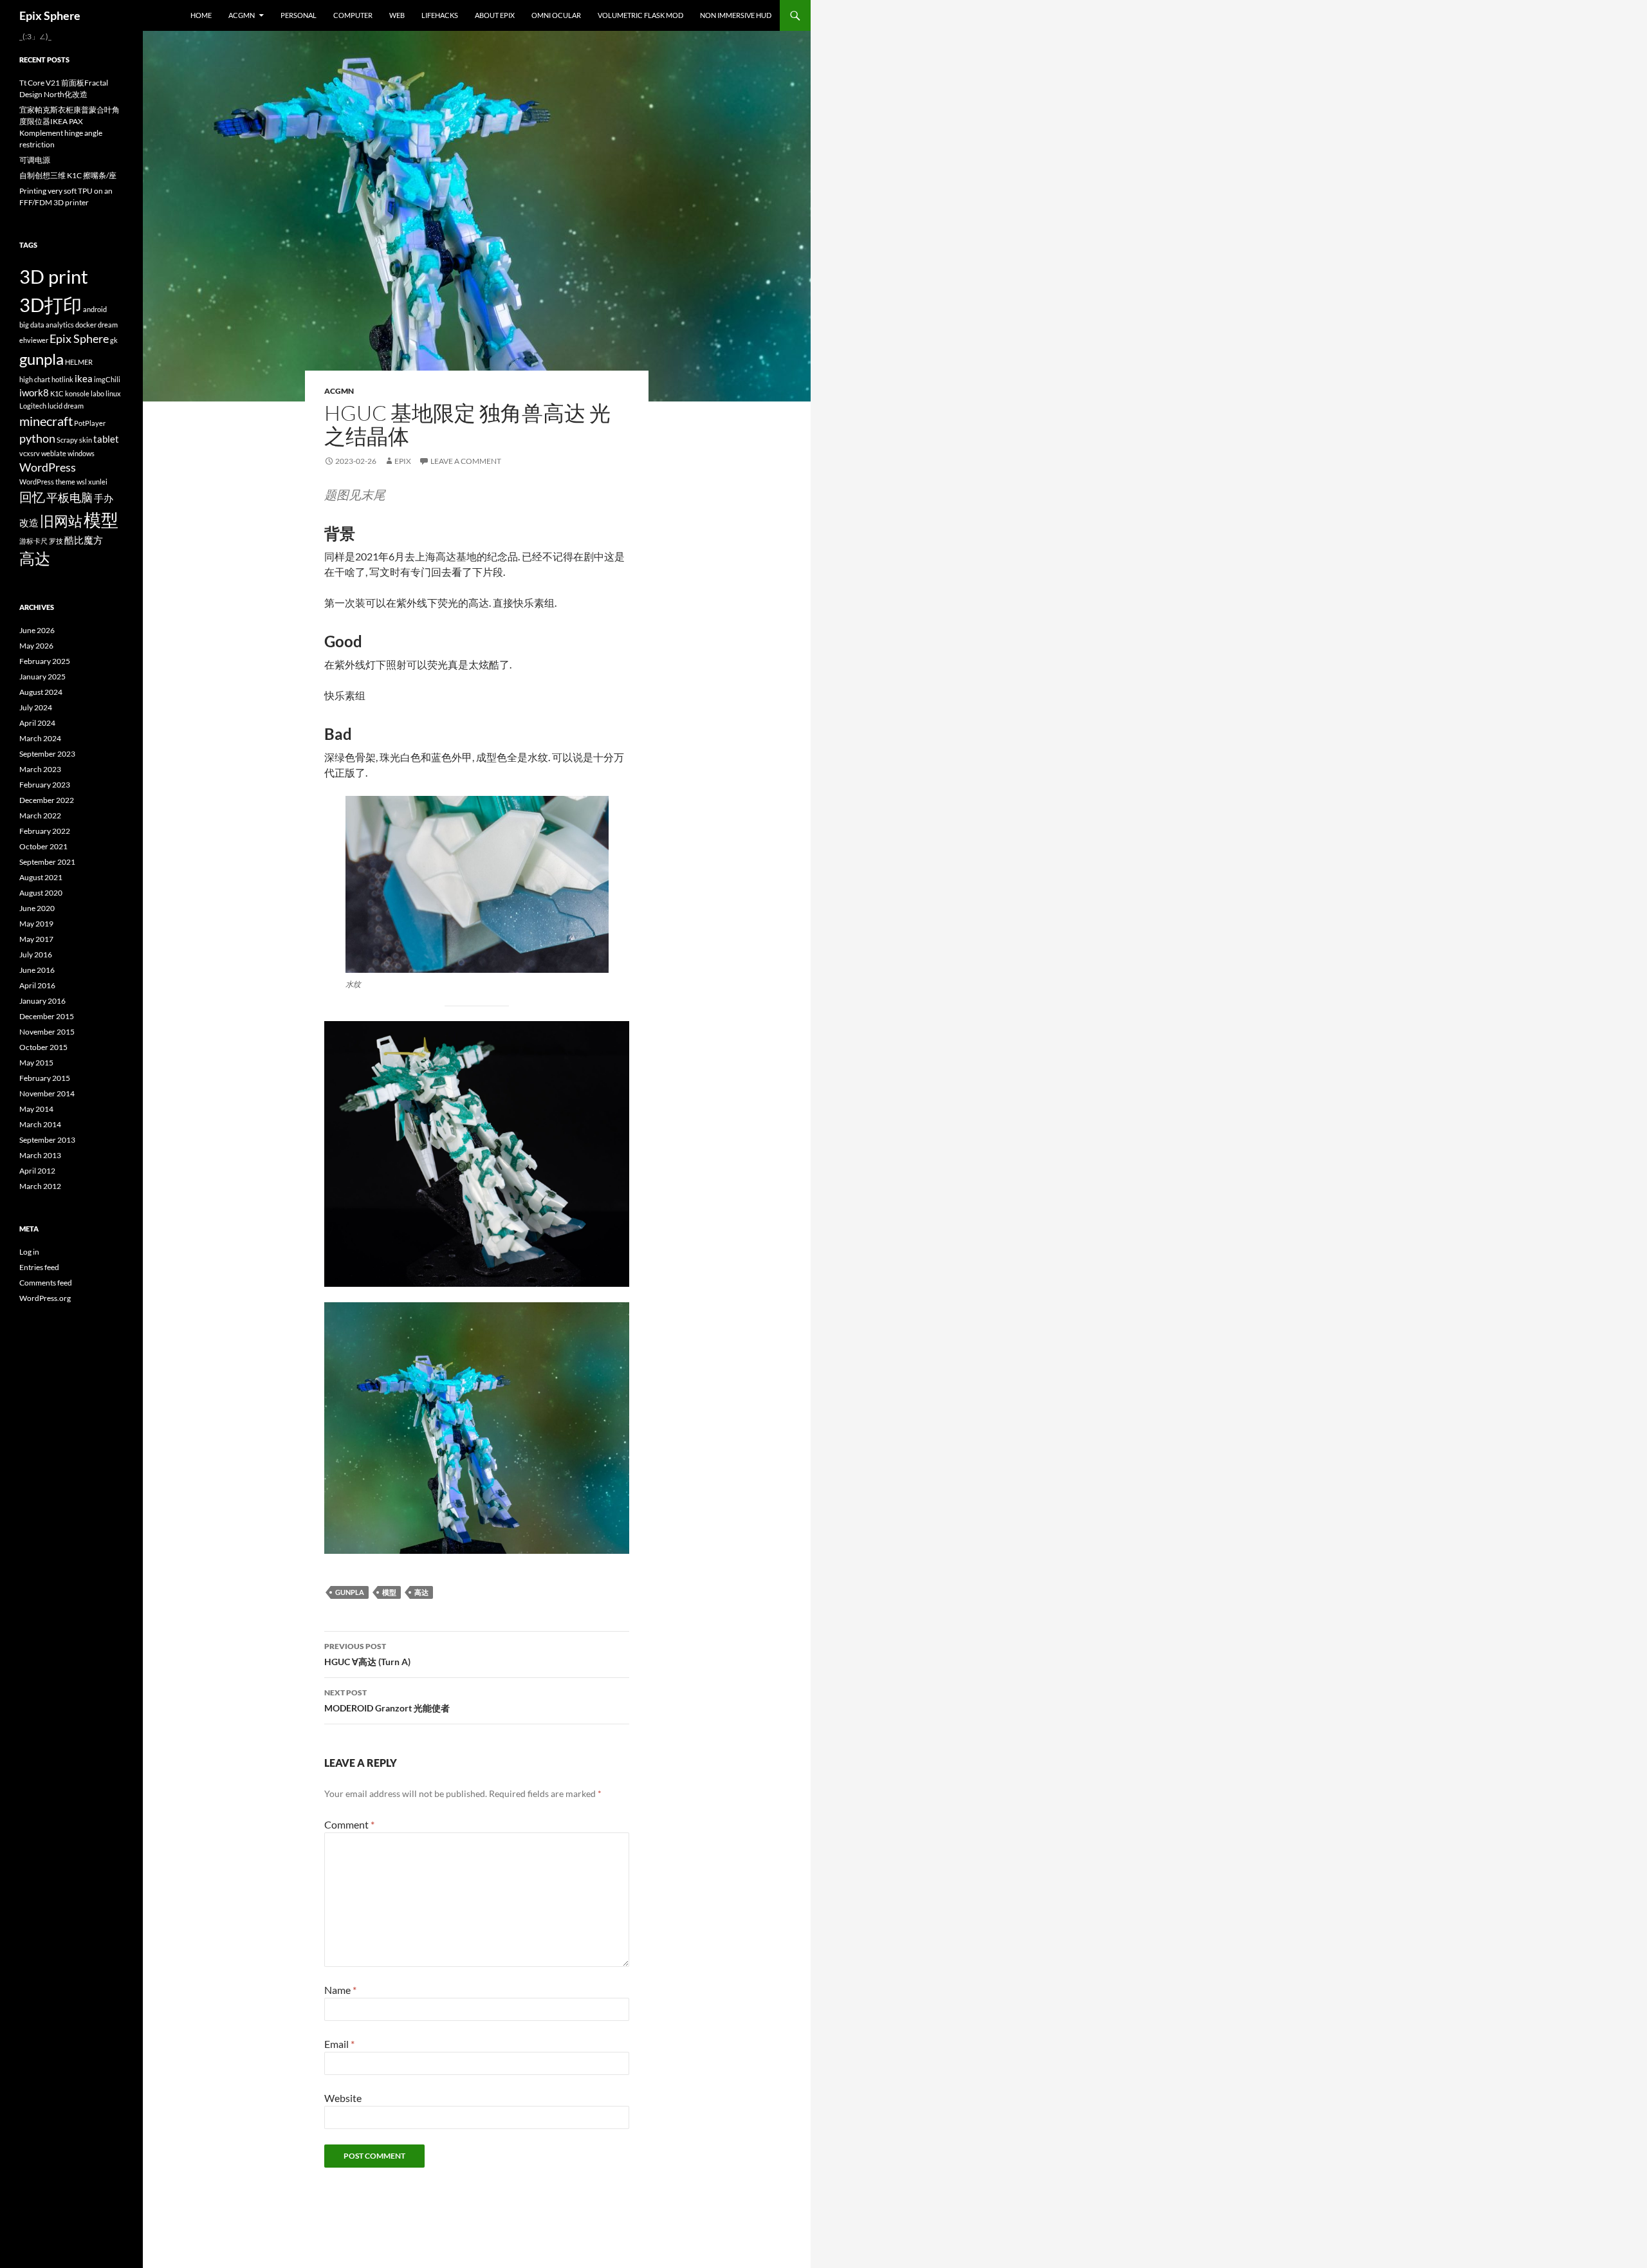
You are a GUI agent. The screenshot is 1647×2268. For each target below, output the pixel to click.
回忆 (32, 497)
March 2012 (40, 1186)
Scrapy (67, 440)
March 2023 (40, 769)
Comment (349, 1824)
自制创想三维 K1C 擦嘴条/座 (68, 175)
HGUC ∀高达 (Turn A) (367, 1654)
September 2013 (47, 1140)
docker (86, 325)
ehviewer (34, 340)
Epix (403, 461)
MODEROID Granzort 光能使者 (387, 1701)
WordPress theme (47, 482)
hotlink (62, 379)
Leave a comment (466, 461)
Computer (353, 15)
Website (343, 2098)
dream (108, 325)
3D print (54, 276)
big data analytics (47, 325)
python (37, 438)
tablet (106, 439)
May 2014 (36, 1109)
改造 (29, 522)
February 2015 (45, 1078)
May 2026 (36, 646)
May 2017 (36, 939)
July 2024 (36, 707)
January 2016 (42, 1001)
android (95, 309)
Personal (299, 15)
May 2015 (36, 1063)
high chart (35, 379)
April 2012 (37, 1171)
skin (86, 440)
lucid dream (66, 406)
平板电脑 (69, 498)
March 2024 (40, 738)
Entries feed (39, 1267)
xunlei (98, 482)
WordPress (48, 467)
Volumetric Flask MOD (640, 15)
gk (114, 340)
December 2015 (47, 1016)
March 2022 (40, 816)
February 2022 (45, 831)
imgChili (107, 379)
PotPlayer (90, 423)
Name (340, 1990)
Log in (29, 1252)
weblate (54, 453)
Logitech (33, 406)
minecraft (46, 421)
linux (113, 393)
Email (339, 2044)
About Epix (495, 15)
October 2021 (43, 846)
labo (97, 393)
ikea (84, 378)
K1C (57, 393)
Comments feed (46, 1283)
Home (201, 15)
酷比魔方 (84, 540)
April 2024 (37, 723)
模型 (389, 1592)
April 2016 (37, 985)
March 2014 (40, 1124)
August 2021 (41, 877)
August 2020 (41, 893)
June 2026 (37, 630)
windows (81, 453)
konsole (77, 393)
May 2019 (36, 924)
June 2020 (37, 908)
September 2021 (47, 862)
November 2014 (47, 1093)
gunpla (350, 1592)
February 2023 (45, 785)
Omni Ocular (556, 15)
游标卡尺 (33, 541)
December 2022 (47, 800)
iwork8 (34, 392)
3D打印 (51, 305)
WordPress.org (45, 1298)
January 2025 (42, 677)
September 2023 (47, 754)
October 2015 (43, 1047)
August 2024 (41, 692)
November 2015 (47, 1032)
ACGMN (242, 15)
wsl (82, 482)
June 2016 (37, 970)
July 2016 (36, 954)
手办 (104, 498)
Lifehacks (440, 15)
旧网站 (61, 521)
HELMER (79, 362)
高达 (421, 1592)
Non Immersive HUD (736, 15)
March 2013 (40, 1155)
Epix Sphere (50, 15)
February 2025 (45, 661)
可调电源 (35, 160)
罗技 (56, 541)
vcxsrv (30, 453)
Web (397, 15)
